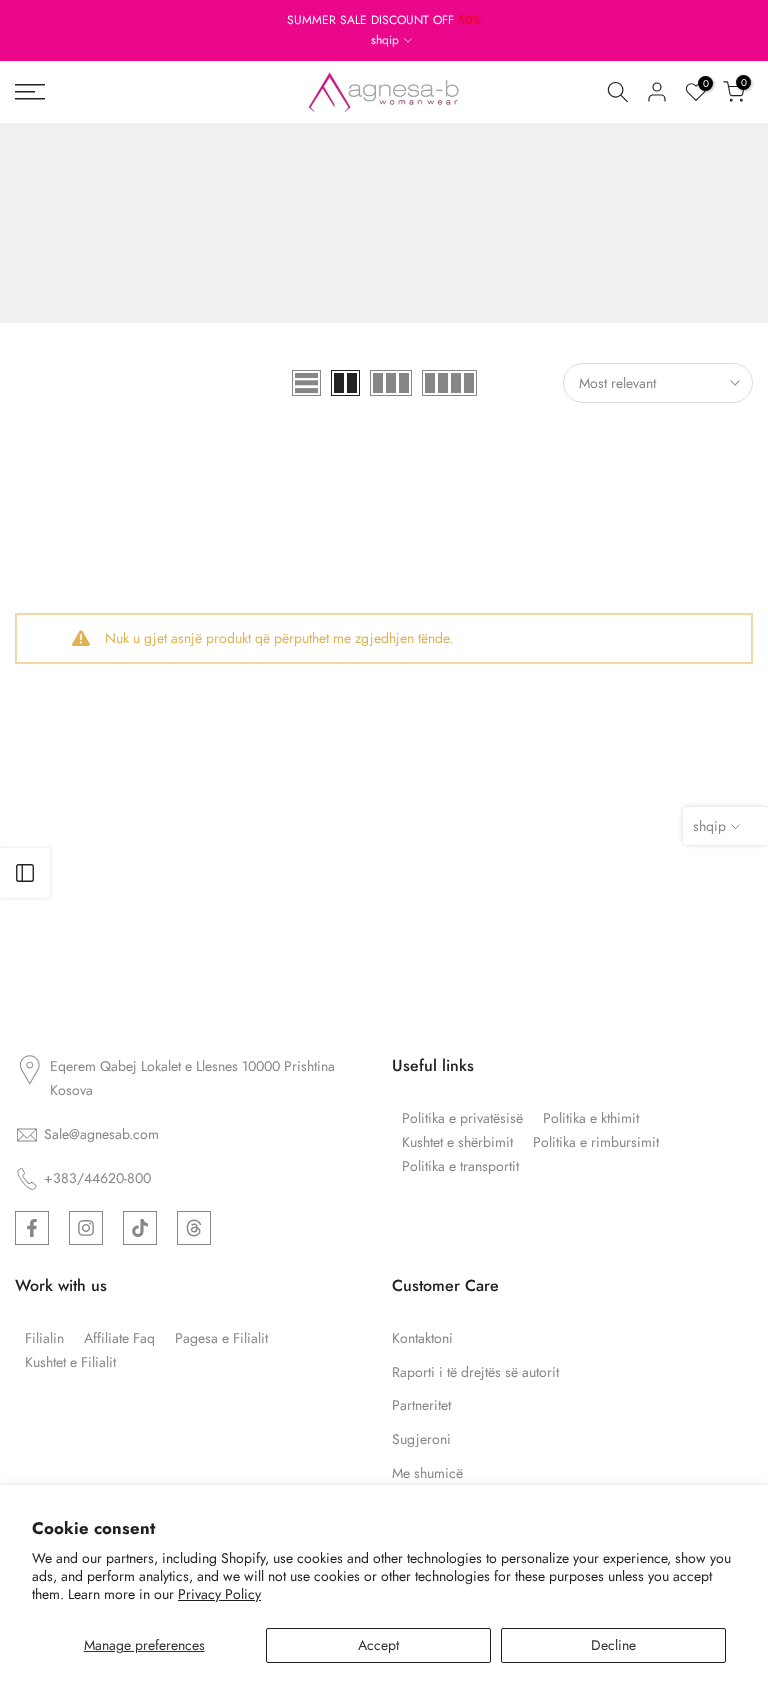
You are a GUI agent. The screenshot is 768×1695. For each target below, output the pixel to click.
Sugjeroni (421, 1439)
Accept (378, 1645)
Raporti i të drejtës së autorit (475, 1372)
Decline (613, 1645)
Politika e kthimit (591, 1118)
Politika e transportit (460, 1166)
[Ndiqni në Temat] (194, 1228)
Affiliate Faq (119, 1338)
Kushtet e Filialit (70, 1362)
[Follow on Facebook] (32, 1228)
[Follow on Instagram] (86, 1228)
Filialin (44, 1338)
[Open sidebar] (25, 873)
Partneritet (421, 1405)
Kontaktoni (422, 1338)
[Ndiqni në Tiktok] (140, 1228)
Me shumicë (427, 1473)
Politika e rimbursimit (596, 1142)
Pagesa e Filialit (221, 1338)
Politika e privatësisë (462, 1118)
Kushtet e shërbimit (457, 1142)
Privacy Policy (219, 1594)
